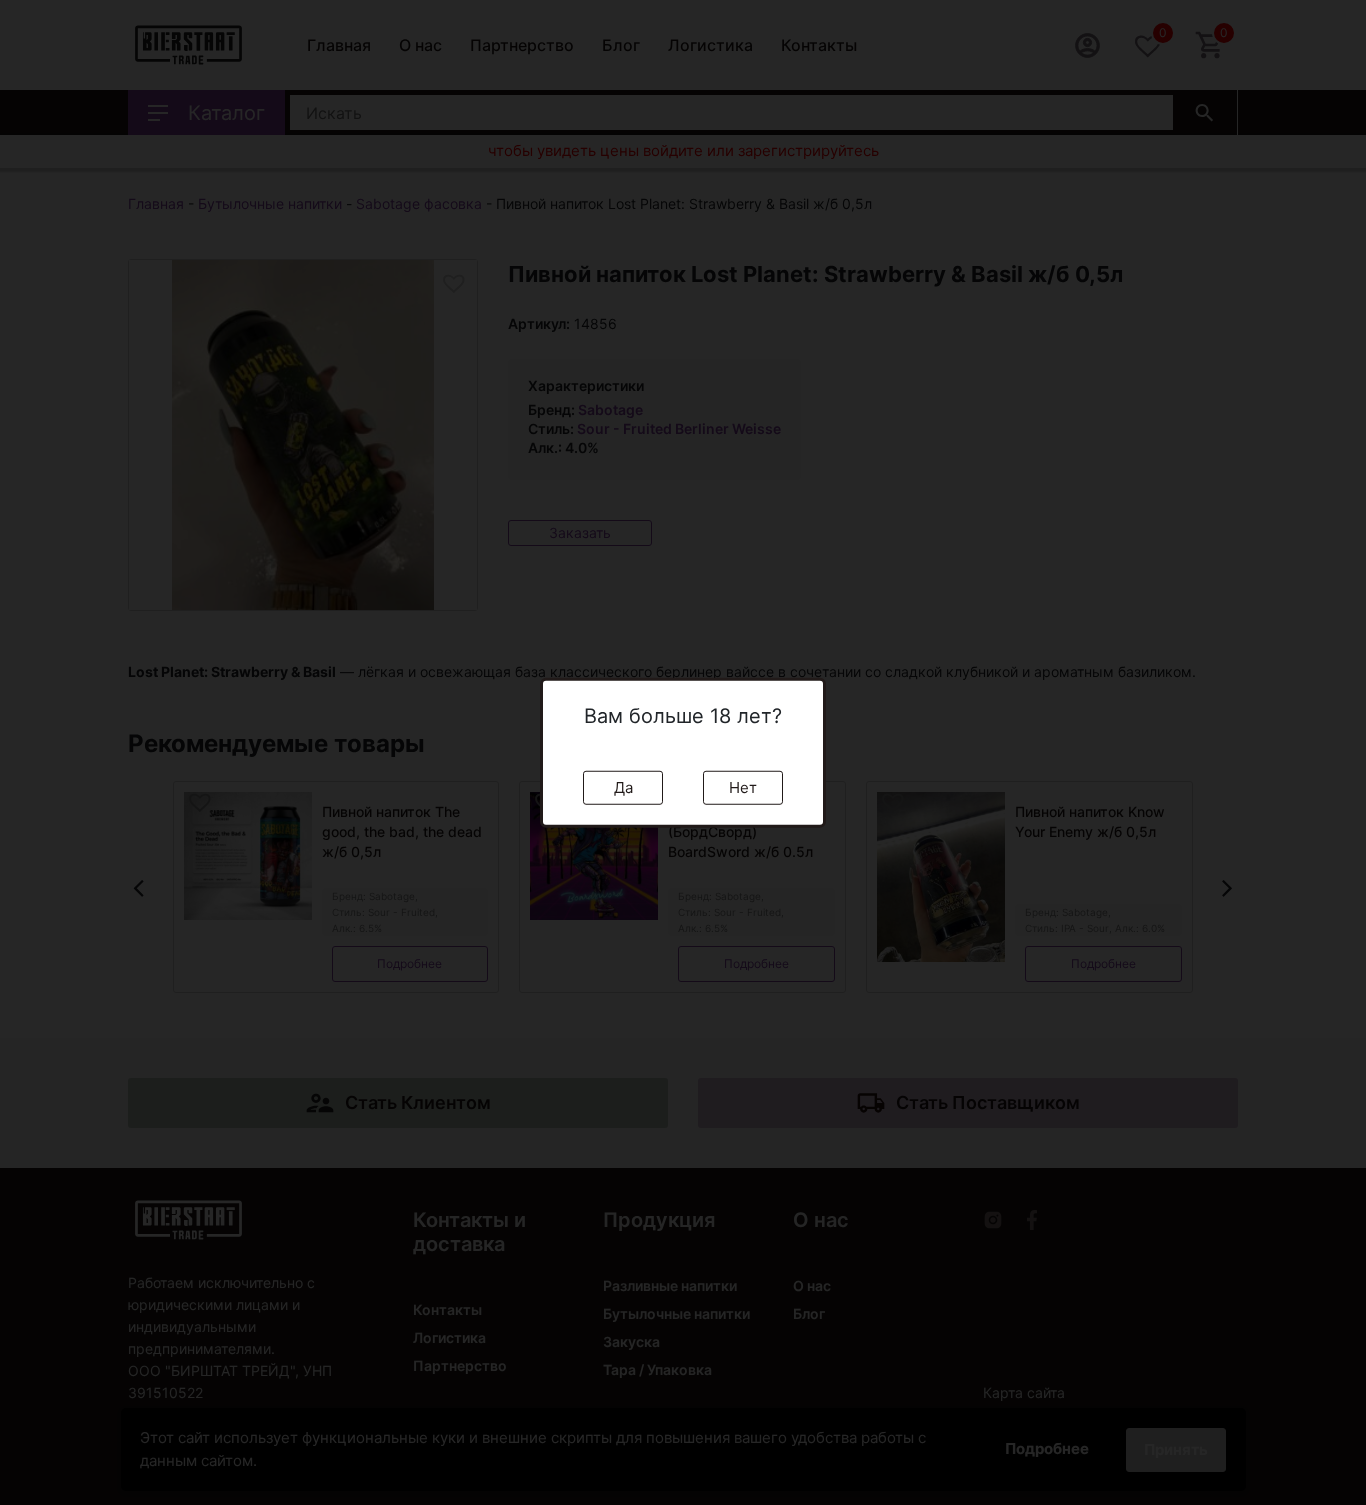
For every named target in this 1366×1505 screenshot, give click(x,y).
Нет (743, 786)
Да (623, 786)
